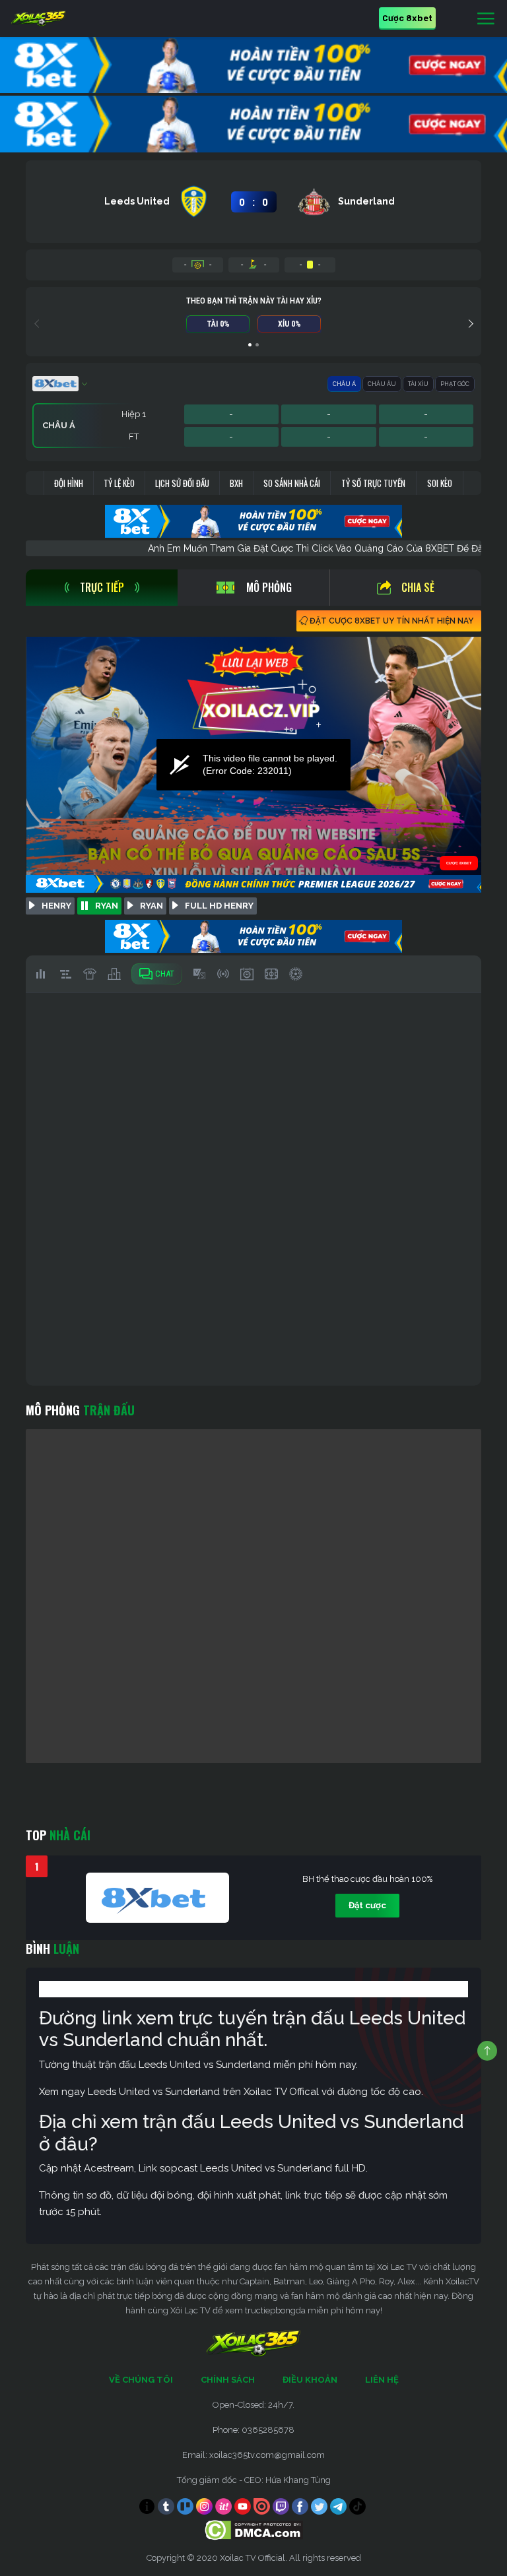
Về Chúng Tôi (141, 2380)
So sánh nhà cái (292, 483)
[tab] (102, 588)
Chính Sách (228, 2380)
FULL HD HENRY (219, 906)
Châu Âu (382, 384)
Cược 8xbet (407, 17)
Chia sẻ (418, 587)
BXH (236, 483)
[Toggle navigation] (486, 19)
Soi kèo (440, 483)
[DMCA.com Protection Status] (254, 2529)
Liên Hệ (382, 2380)
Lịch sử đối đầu (182, 483)
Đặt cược (367, 1905)
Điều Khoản (310, 2380)
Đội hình (69, 483)
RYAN (107, 906)
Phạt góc (455, 384)
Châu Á (344, 384)
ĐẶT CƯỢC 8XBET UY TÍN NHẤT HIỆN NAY (391, 621)
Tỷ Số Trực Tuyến (373, 483)
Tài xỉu (418, 384)
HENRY (56, 906)
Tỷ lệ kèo (119, 483)
